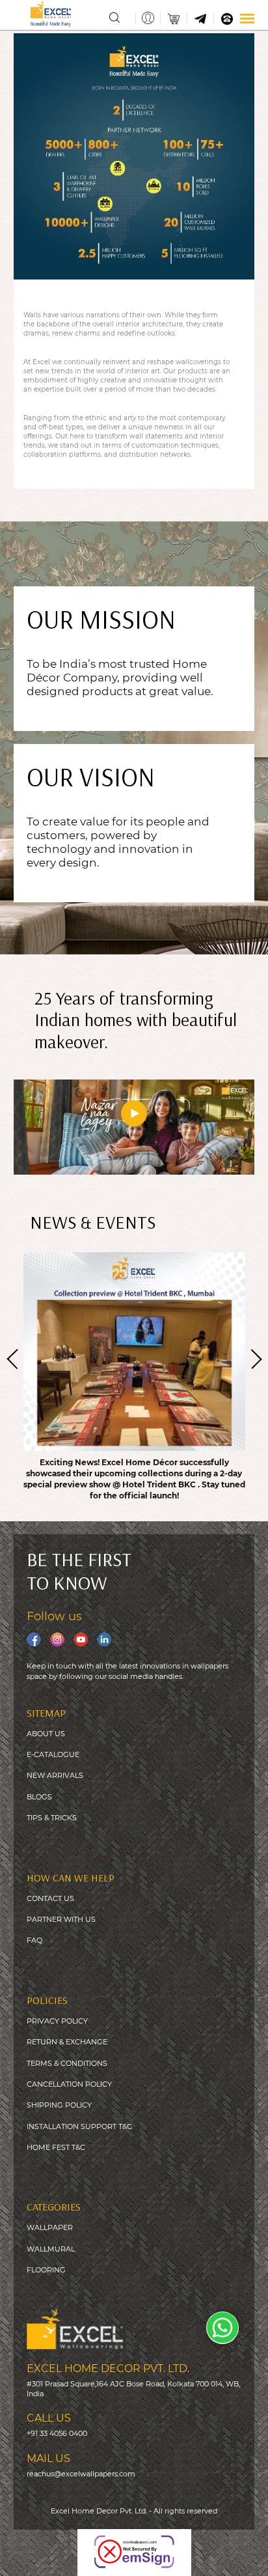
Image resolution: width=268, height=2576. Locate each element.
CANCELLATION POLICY (69, 2084)
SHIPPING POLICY (59, 2105)
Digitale (251, 2557)
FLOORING (46, 2270)
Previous (16, 1360)
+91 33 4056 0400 (57, 2433)
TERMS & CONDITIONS (67, 2063)
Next (253, 1358)
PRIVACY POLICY (57, 2021)
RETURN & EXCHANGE (67, 2042)
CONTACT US (50, 1898)
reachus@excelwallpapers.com (81, 2474)
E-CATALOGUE (53, 1754)
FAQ (34, 1940)
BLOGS (39, 1797)
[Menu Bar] (247, 19)
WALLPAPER (50, 2227)
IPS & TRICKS (54, 1818)
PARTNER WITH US (61, 1919)
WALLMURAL (51, 2249)
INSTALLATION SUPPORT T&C (79, 2126)
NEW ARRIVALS (55, 1775)
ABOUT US (46, 1734)
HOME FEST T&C (56, 2147)
